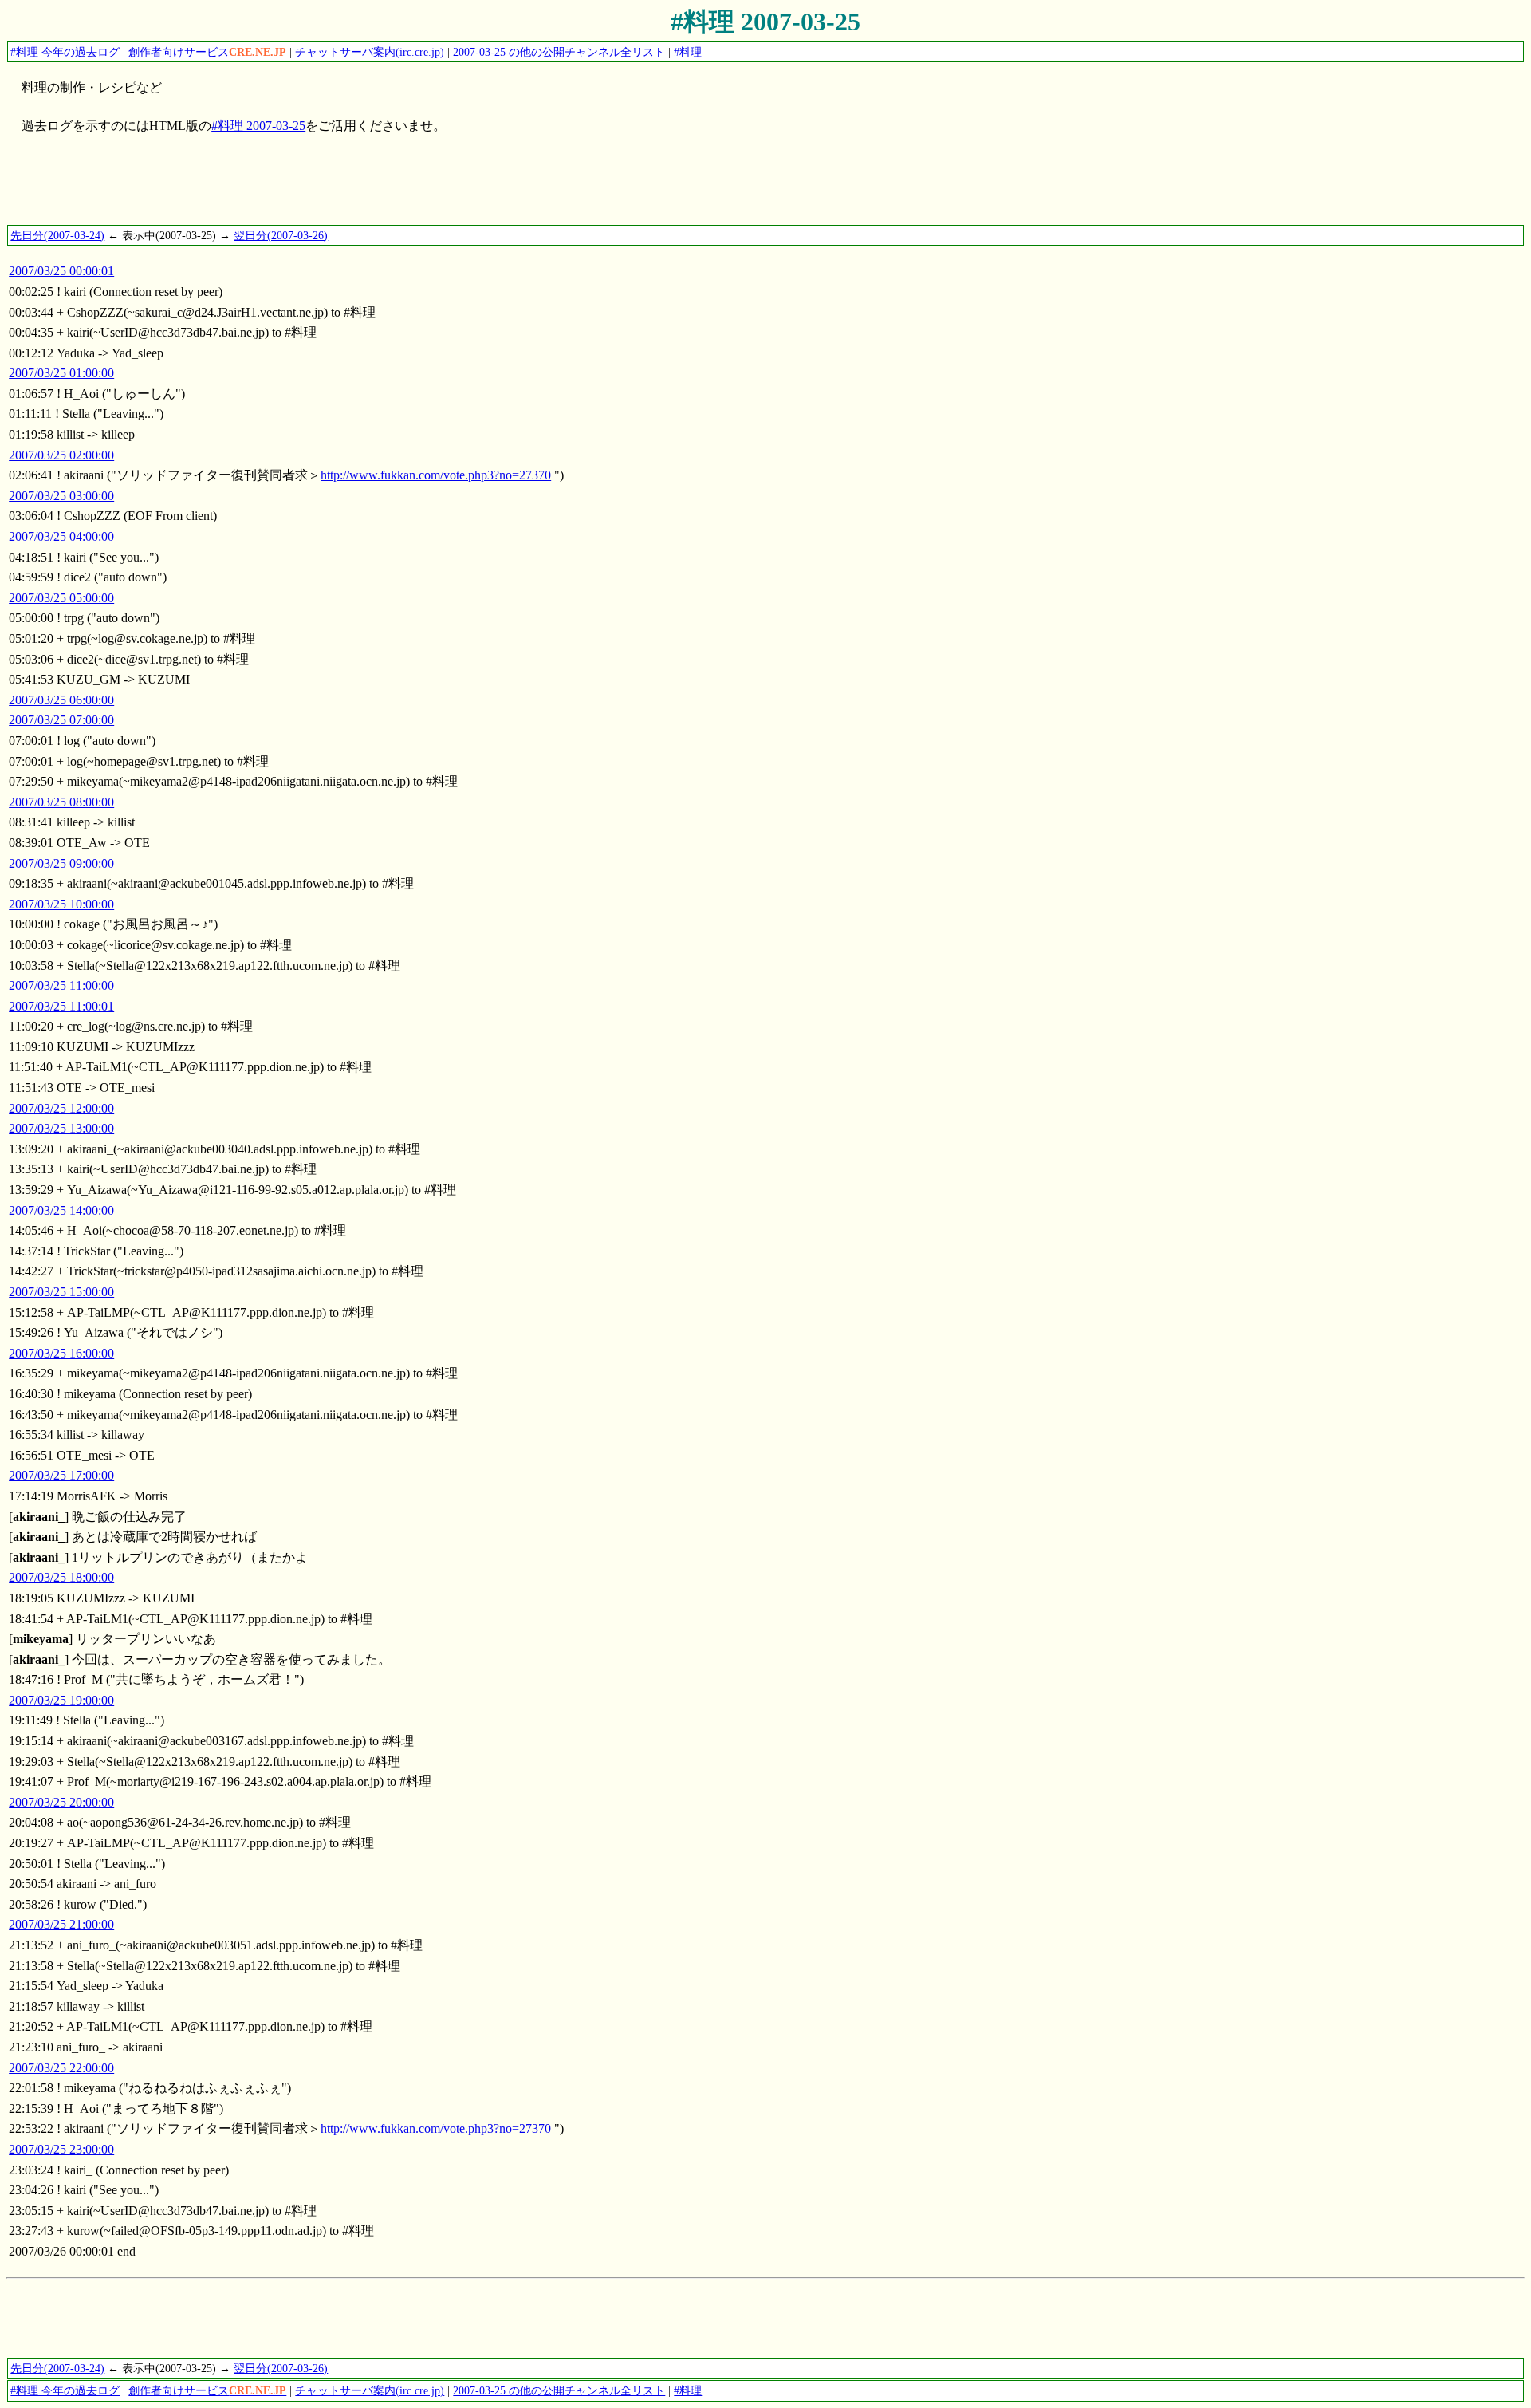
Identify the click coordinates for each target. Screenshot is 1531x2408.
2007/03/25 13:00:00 (61, 1128)
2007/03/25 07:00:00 (61, 720)
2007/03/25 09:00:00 (61, 863)
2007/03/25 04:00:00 (61, 536)
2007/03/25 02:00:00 (61, 455)
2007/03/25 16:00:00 (61, 1353)
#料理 (688, 52)
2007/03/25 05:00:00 (61, 598)
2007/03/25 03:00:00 (61, 496)
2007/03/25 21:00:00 (61, 1924)
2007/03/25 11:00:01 (61, 1006)
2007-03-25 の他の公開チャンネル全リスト (559, 52)
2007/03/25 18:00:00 (61, 1577)
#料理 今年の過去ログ (65, 52)
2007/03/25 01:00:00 (61, 373)
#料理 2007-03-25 (765, 22)
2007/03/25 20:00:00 (61, 1802)
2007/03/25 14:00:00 (61, 1210)
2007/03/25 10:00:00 (61, 904)
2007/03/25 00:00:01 (61, 271)
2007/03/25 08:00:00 (61, 802)
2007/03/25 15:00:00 (61, 1292)
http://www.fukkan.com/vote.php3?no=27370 (436, 475)
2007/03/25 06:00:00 (61, 700)
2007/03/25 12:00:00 (61, 1108)
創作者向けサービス (207, 52)
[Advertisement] (297, 187)
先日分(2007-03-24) (57, 235)
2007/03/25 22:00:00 (61, 2068)
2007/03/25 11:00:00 (61, 985)
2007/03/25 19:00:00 (61, 1700)
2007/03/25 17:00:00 (61, 1475)
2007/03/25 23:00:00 (61, 2149)
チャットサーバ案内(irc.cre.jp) (370, 52)
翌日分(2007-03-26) (281, 235)
